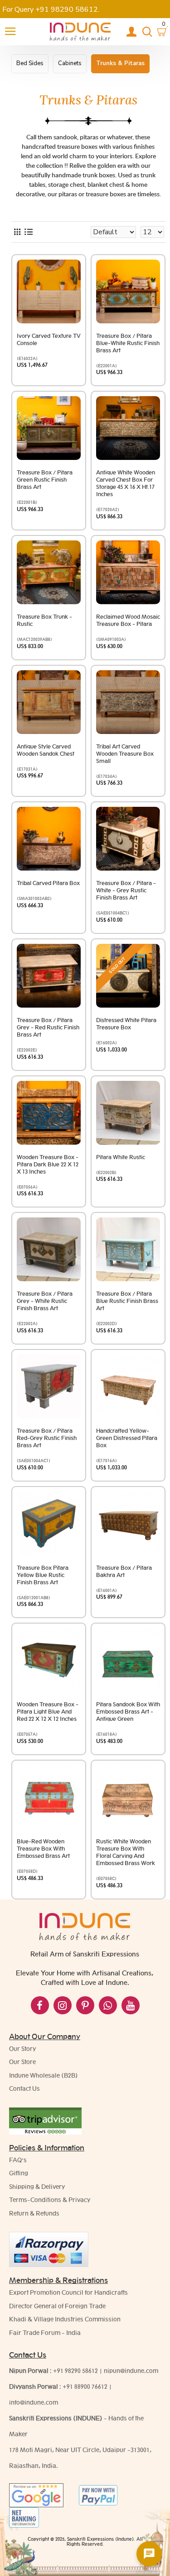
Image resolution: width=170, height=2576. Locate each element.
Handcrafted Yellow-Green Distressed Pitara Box (127, 1438)
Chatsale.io (149, 2572)
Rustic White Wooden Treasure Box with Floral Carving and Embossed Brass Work (126, 1852)
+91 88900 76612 (85, 2387)
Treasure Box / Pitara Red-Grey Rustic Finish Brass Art (47, 1438)
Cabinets (70, 63)
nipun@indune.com (131, 2371)
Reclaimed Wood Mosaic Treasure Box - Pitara (128, 620)
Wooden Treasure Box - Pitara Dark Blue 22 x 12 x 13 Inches (48, 1164)
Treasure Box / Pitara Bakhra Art (124, 1571)
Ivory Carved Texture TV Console (49, 339)
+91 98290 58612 (75, 2371)
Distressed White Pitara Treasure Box (126, 1024)
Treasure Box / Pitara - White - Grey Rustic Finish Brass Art (126, 890)
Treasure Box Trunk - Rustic (44, 620)
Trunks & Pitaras (120, 63)
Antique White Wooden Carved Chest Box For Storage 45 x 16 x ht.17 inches (126, 483)
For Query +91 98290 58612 (50, 9)
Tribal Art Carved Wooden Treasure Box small (125, 754)
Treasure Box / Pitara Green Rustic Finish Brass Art (45, 480)
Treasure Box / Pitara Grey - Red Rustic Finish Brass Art (48, 1027)
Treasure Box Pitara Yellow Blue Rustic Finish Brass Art (43, 1575)
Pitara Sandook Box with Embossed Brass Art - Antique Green (128, 1712)
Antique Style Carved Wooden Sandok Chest (46, 750)
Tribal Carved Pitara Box (48, 883)
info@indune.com (34, 2402)
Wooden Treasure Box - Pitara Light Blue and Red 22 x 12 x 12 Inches (48, 1712)
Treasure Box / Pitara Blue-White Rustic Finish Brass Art (128, 343)
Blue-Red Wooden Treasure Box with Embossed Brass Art (43, 1849)
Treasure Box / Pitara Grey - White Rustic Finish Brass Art (45, 1301)
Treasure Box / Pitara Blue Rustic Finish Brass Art (127, 1301)
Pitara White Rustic (121, 1157)
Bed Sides (30, 63)
